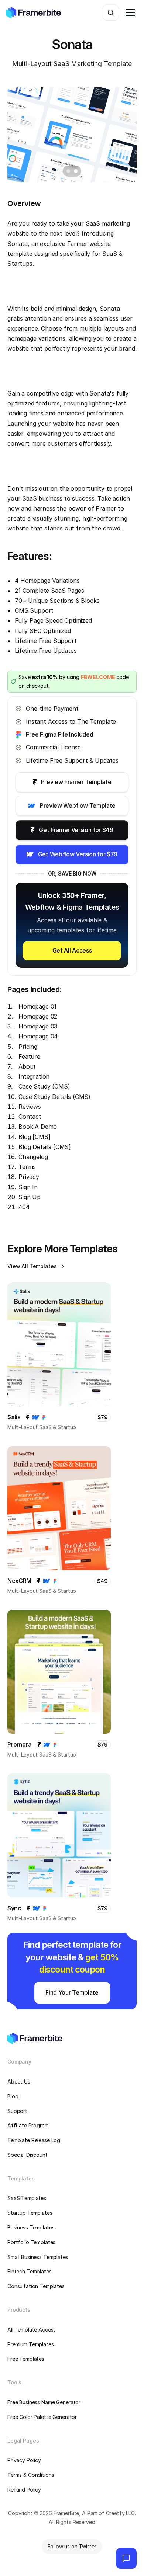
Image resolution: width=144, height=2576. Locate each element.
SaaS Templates (27, 2198)
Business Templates (31, 2227)
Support (17, 2111)
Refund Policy (24, 2490)
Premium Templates (31, 2344)
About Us (19, 2081)
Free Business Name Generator (44, 2402)
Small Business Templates (38, 2257)
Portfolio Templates (31, 2242)
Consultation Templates (36, 2286)
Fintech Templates (30, 2271)
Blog (13, 2096)
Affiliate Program (28, 2125)
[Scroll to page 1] (67, 171)
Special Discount (28, 2155)
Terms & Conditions (31, 2475)
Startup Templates (30, 2213)
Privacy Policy (24, 2460)
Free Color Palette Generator (42, 2417)
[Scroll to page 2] (77, 171)
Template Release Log (34, 2140)
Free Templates (26, 2359)
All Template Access (32, 2330)
